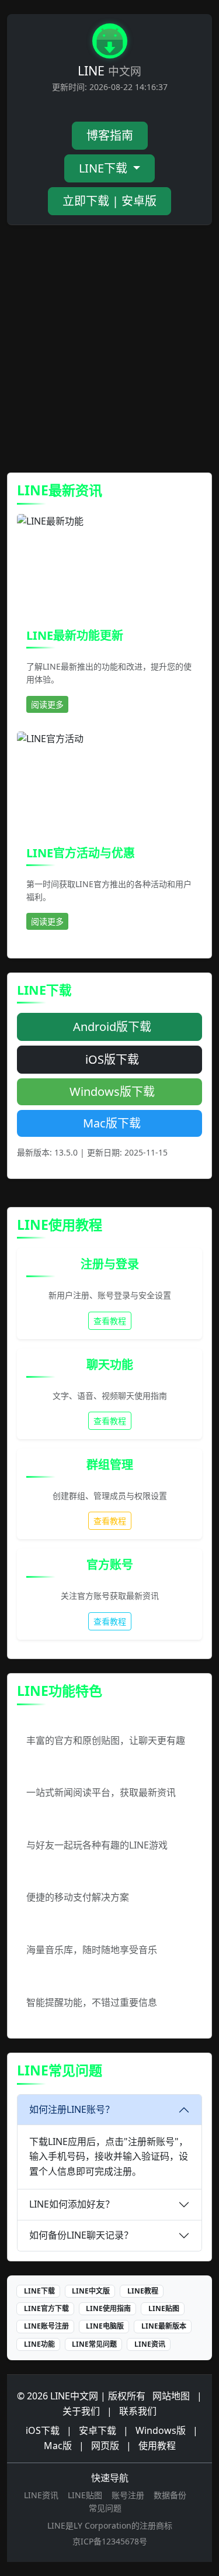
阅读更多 (47, 704)
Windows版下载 (112, 1092)
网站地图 (171, 2396)
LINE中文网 (74, 2396)
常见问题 (105, 2508)
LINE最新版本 (164, 2326)
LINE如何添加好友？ (72, 2204)
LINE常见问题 (94, 2344)
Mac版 (58, 2446)
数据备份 (170, 2495)
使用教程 (157, 2446)
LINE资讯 (150, 2344)
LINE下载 (105, 168)
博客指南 (110, 135)
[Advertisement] (109, 349)
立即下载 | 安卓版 (109, 201)
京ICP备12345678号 (110, 2541)
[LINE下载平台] (110, 43)
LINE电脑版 (105, 2326)
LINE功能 (39, 2344)
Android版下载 (112, 1027)
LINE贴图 (164, 2308)
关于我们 (81, 2411)
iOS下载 (43, 2430)
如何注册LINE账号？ (72, 2109)
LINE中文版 (91, 2291)
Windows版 (161, 2430)
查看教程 (110, 1321)
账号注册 (128, 2495)
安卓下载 (98, 2430)
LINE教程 (143, 2291)
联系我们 (138, 2411)
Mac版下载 (112, 1123)
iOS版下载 (112, 1059)
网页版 (105, 2446)
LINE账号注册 (46, 2326)
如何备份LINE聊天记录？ (81, 2235)
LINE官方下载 (46, 2308)
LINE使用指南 (108, 2308)
